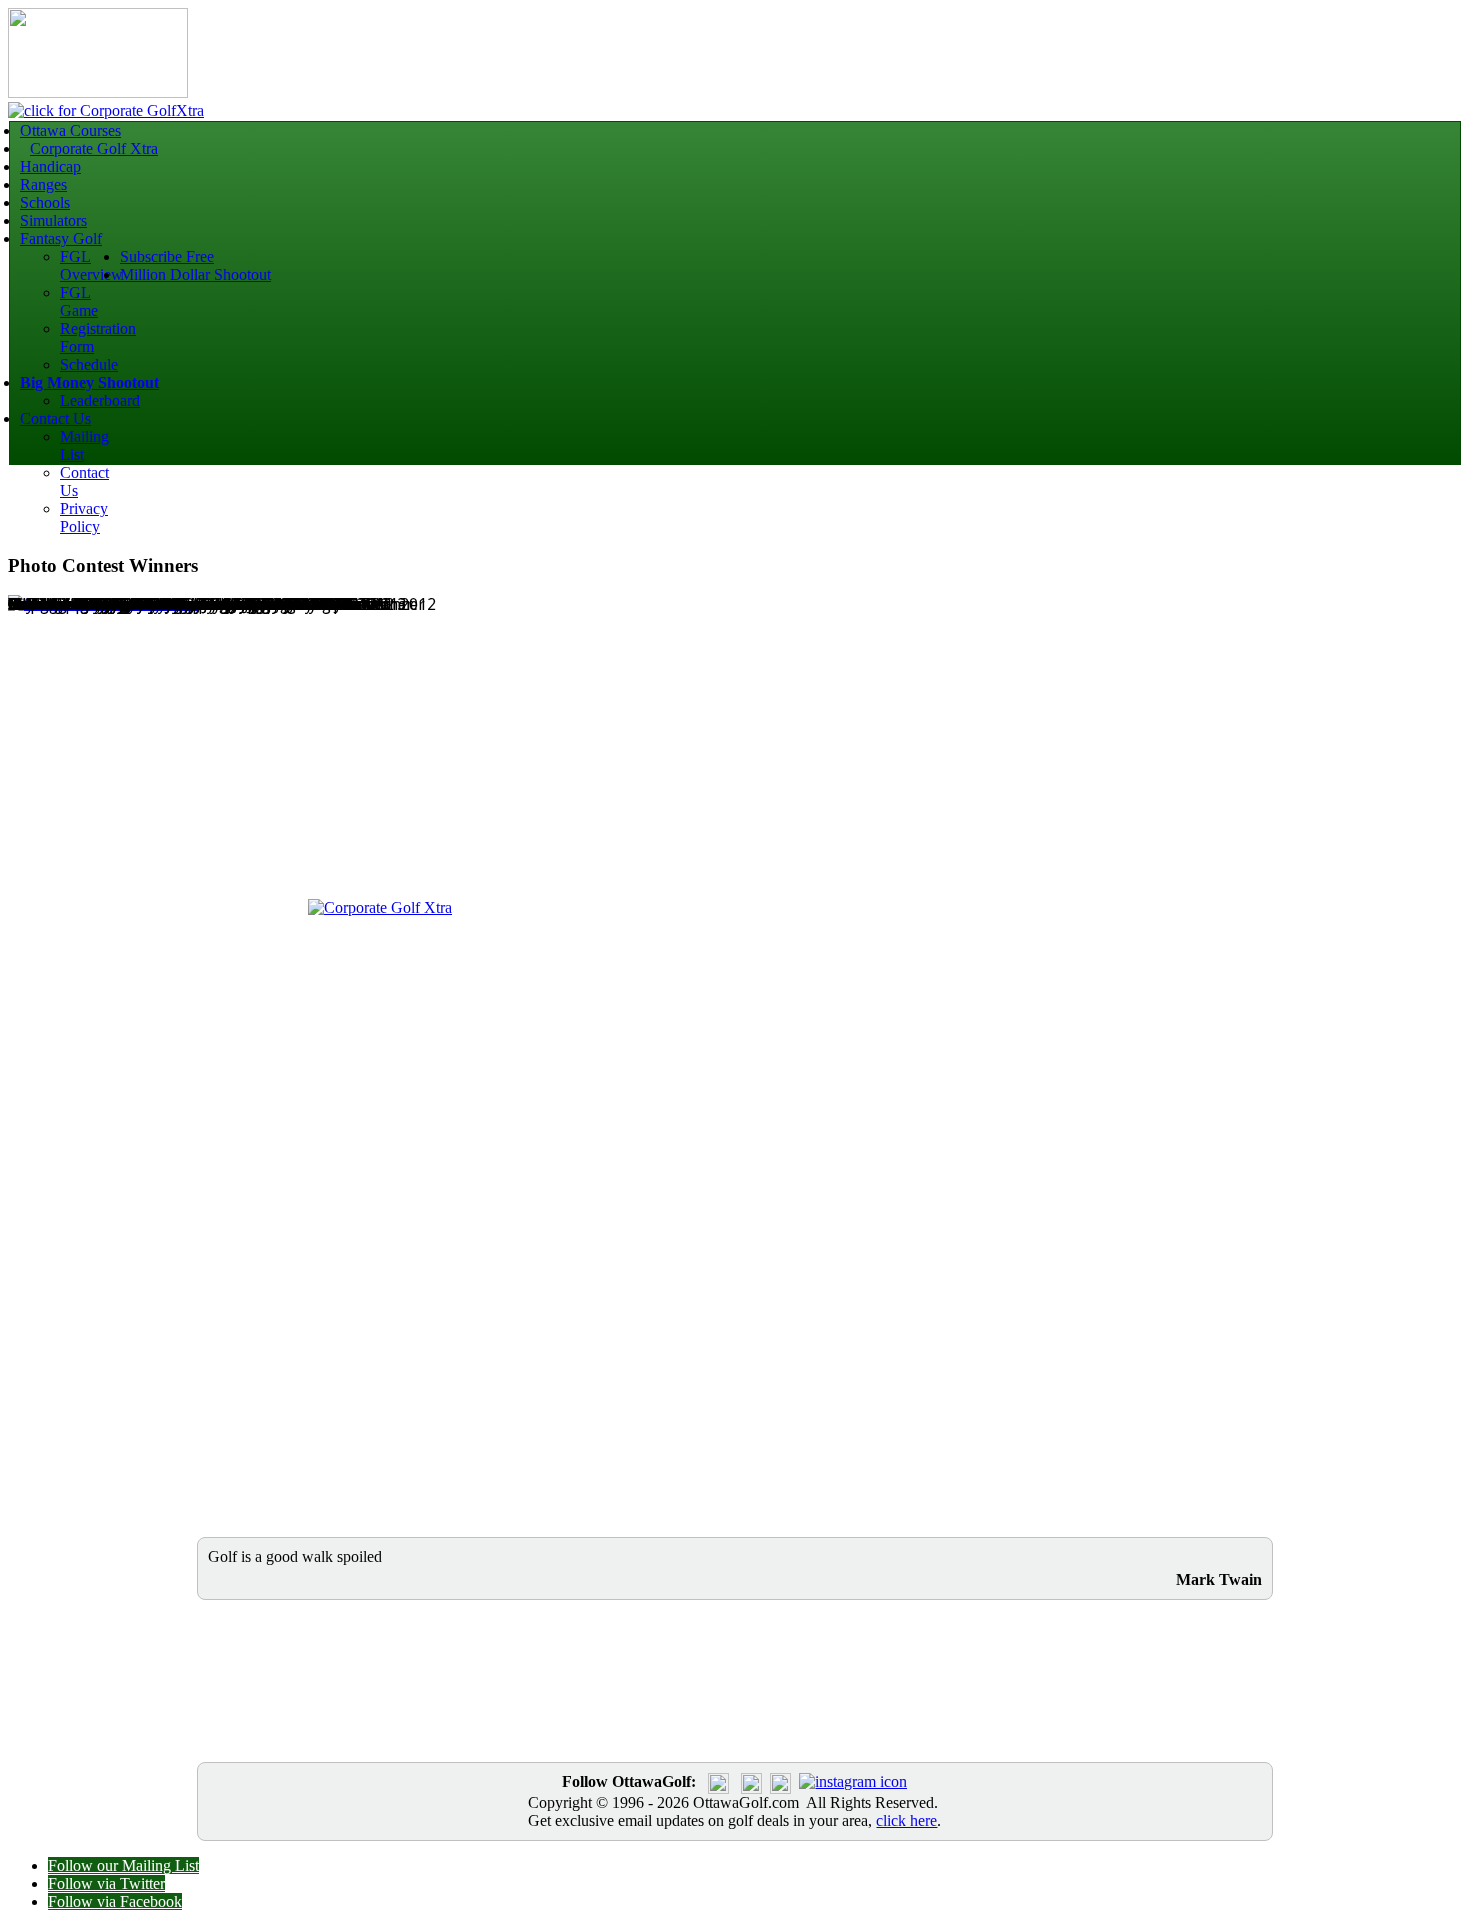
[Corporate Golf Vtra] (106, 110)
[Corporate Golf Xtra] (380, 907)
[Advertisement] (458, 754)
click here (906, 1820)
